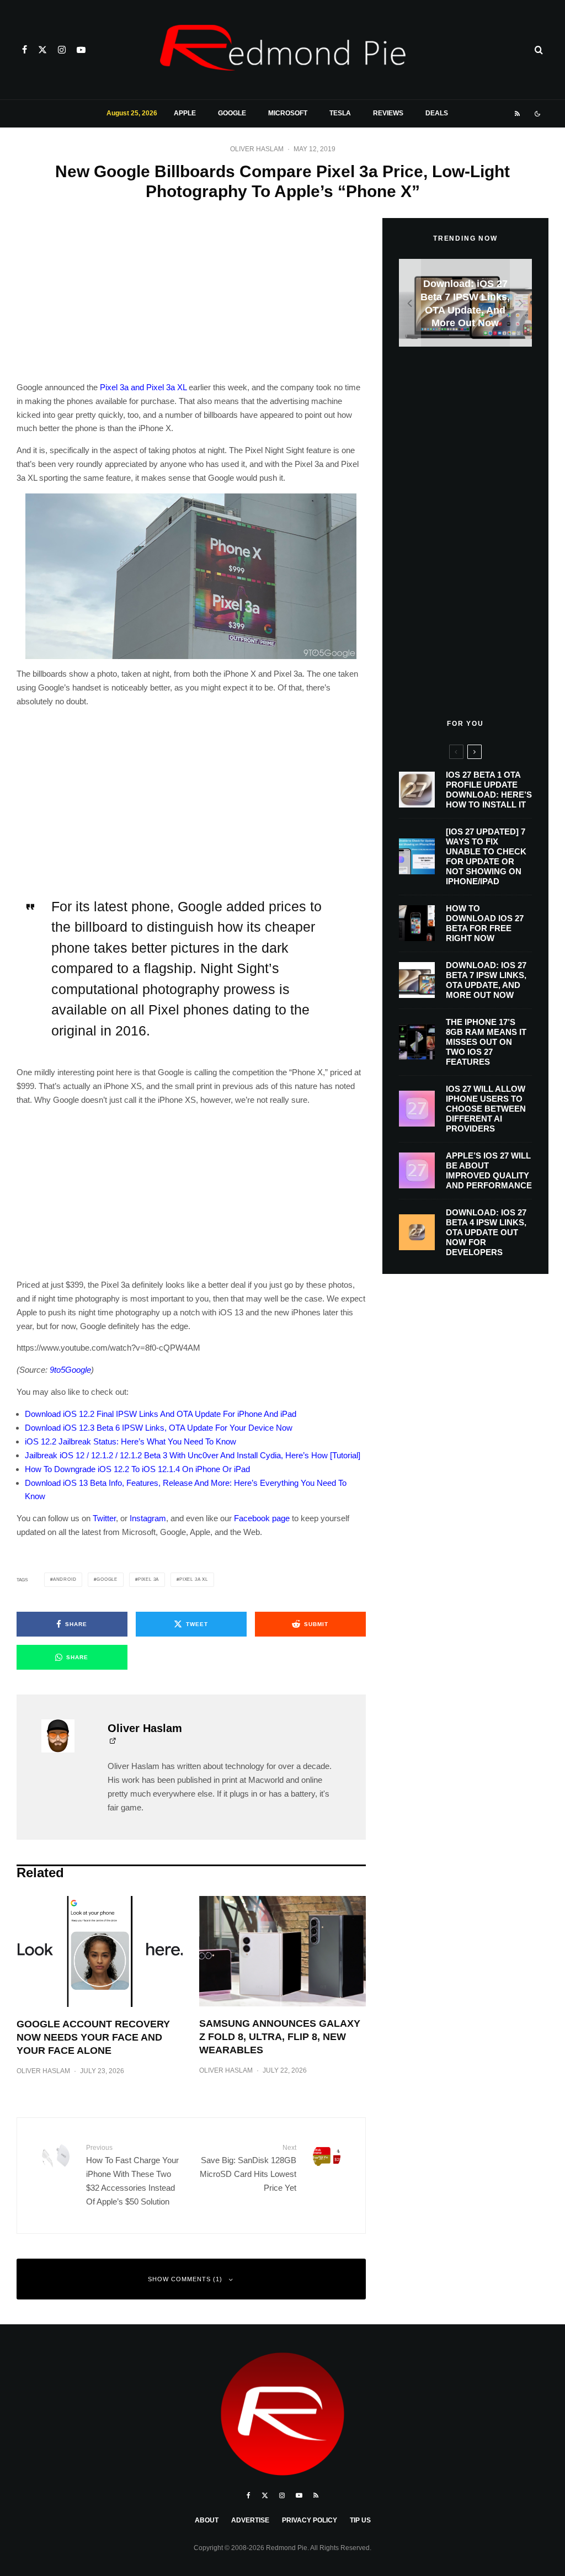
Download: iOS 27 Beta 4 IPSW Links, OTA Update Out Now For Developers (486, 1232)
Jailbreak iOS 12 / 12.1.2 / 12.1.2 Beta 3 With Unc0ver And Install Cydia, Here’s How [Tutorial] (193, 1455)
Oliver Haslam (257, 149)
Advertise (250, 2520)
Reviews (388, 113)
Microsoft (288, 113)
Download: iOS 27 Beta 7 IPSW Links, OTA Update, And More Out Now (486, 980)
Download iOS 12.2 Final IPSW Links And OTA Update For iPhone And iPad (161, 1414)
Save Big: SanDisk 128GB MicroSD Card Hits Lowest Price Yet (248, 2168)
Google (232, 113)
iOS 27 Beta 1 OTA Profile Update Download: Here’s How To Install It (489, 790)
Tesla (340, 113)
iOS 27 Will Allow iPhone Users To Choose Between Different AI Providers (486, 1109)
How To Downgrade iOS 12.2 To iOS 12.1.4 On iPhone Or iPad (137, 1469)
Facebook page (262, 1518)
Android (65, 1579)
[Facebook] (25, 50)
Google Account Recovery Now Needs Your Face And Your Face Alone (93, 2037)
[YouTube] (81, 50)
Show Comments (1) (185, 2279)
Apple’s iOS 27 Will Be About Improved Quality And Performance (489, 1170)
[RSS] (517, 114)
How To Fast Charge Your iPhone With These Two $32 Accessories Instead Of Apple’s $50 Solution (132, 2175)
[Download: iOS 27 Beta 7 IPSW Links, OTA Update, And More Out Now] (465, 303)
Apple (185, 113)
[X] (42, 50)
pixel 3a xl (194, 1579)
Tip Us (360, 2520)
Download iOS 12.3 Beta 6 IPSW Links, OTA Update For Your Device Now (159, 1428)
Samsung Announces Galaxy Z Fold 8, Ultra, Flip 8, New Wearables (280, 2037)
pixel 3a (148, 1579)
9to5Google (70, 1370)
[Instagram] (62, 50)
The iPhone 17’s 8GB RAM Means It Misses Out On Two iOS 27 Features (486, 1042)
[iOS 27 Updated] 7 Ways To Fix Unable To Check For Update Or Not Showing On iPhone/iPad (486, 856)
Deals (437, 113)
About (207, 2520)
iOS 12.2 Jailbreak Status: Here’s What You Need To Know (130, 1441)
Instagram (148, 1518)
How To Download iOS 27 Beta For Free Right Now (485, 923)
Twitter (104, 1518)
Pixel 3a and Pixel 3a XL (143, 387)
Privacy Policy (310, 2520)
